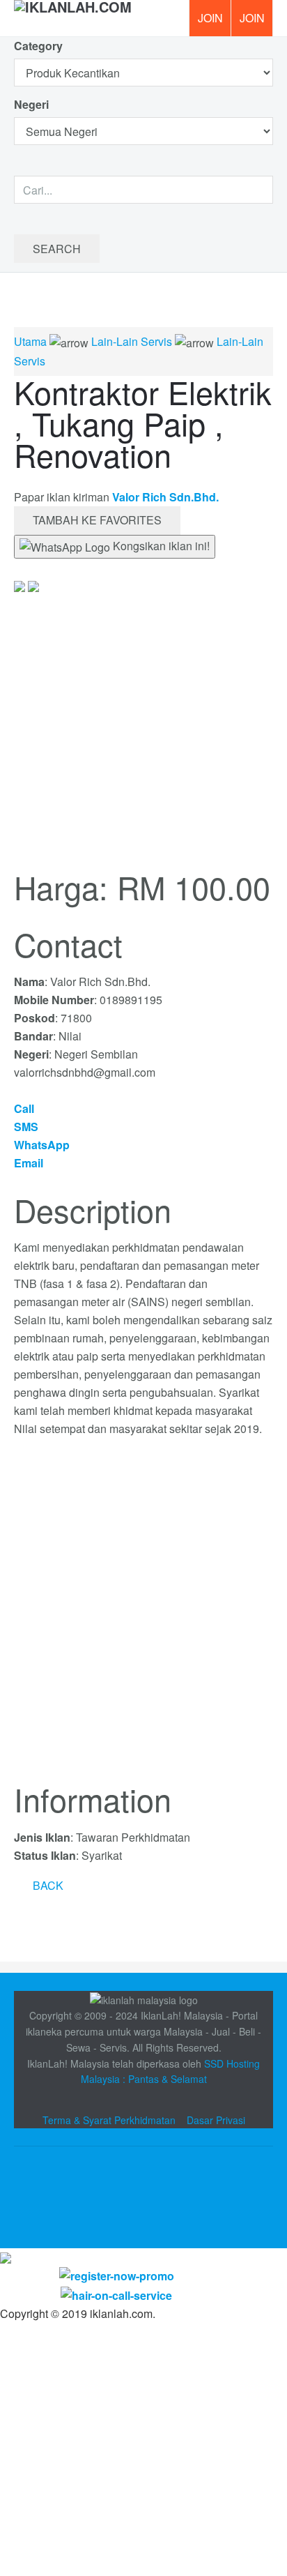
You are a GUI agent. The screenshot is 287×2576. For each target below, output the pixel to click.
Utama (30, 341)
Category (38, 46)
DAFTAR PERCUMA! (256, 23)
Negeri (33, 104)
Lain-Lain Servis (132, 341)
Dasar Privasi (216, 2120)
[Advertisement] (143, 1618)
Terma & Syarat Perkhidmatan (109, 2120)
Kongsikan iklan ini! (160, 546)
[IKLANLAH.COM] (73, 18)
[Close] (6, 2257)
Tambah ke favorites (97, 520)
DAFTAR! (210, 18)
